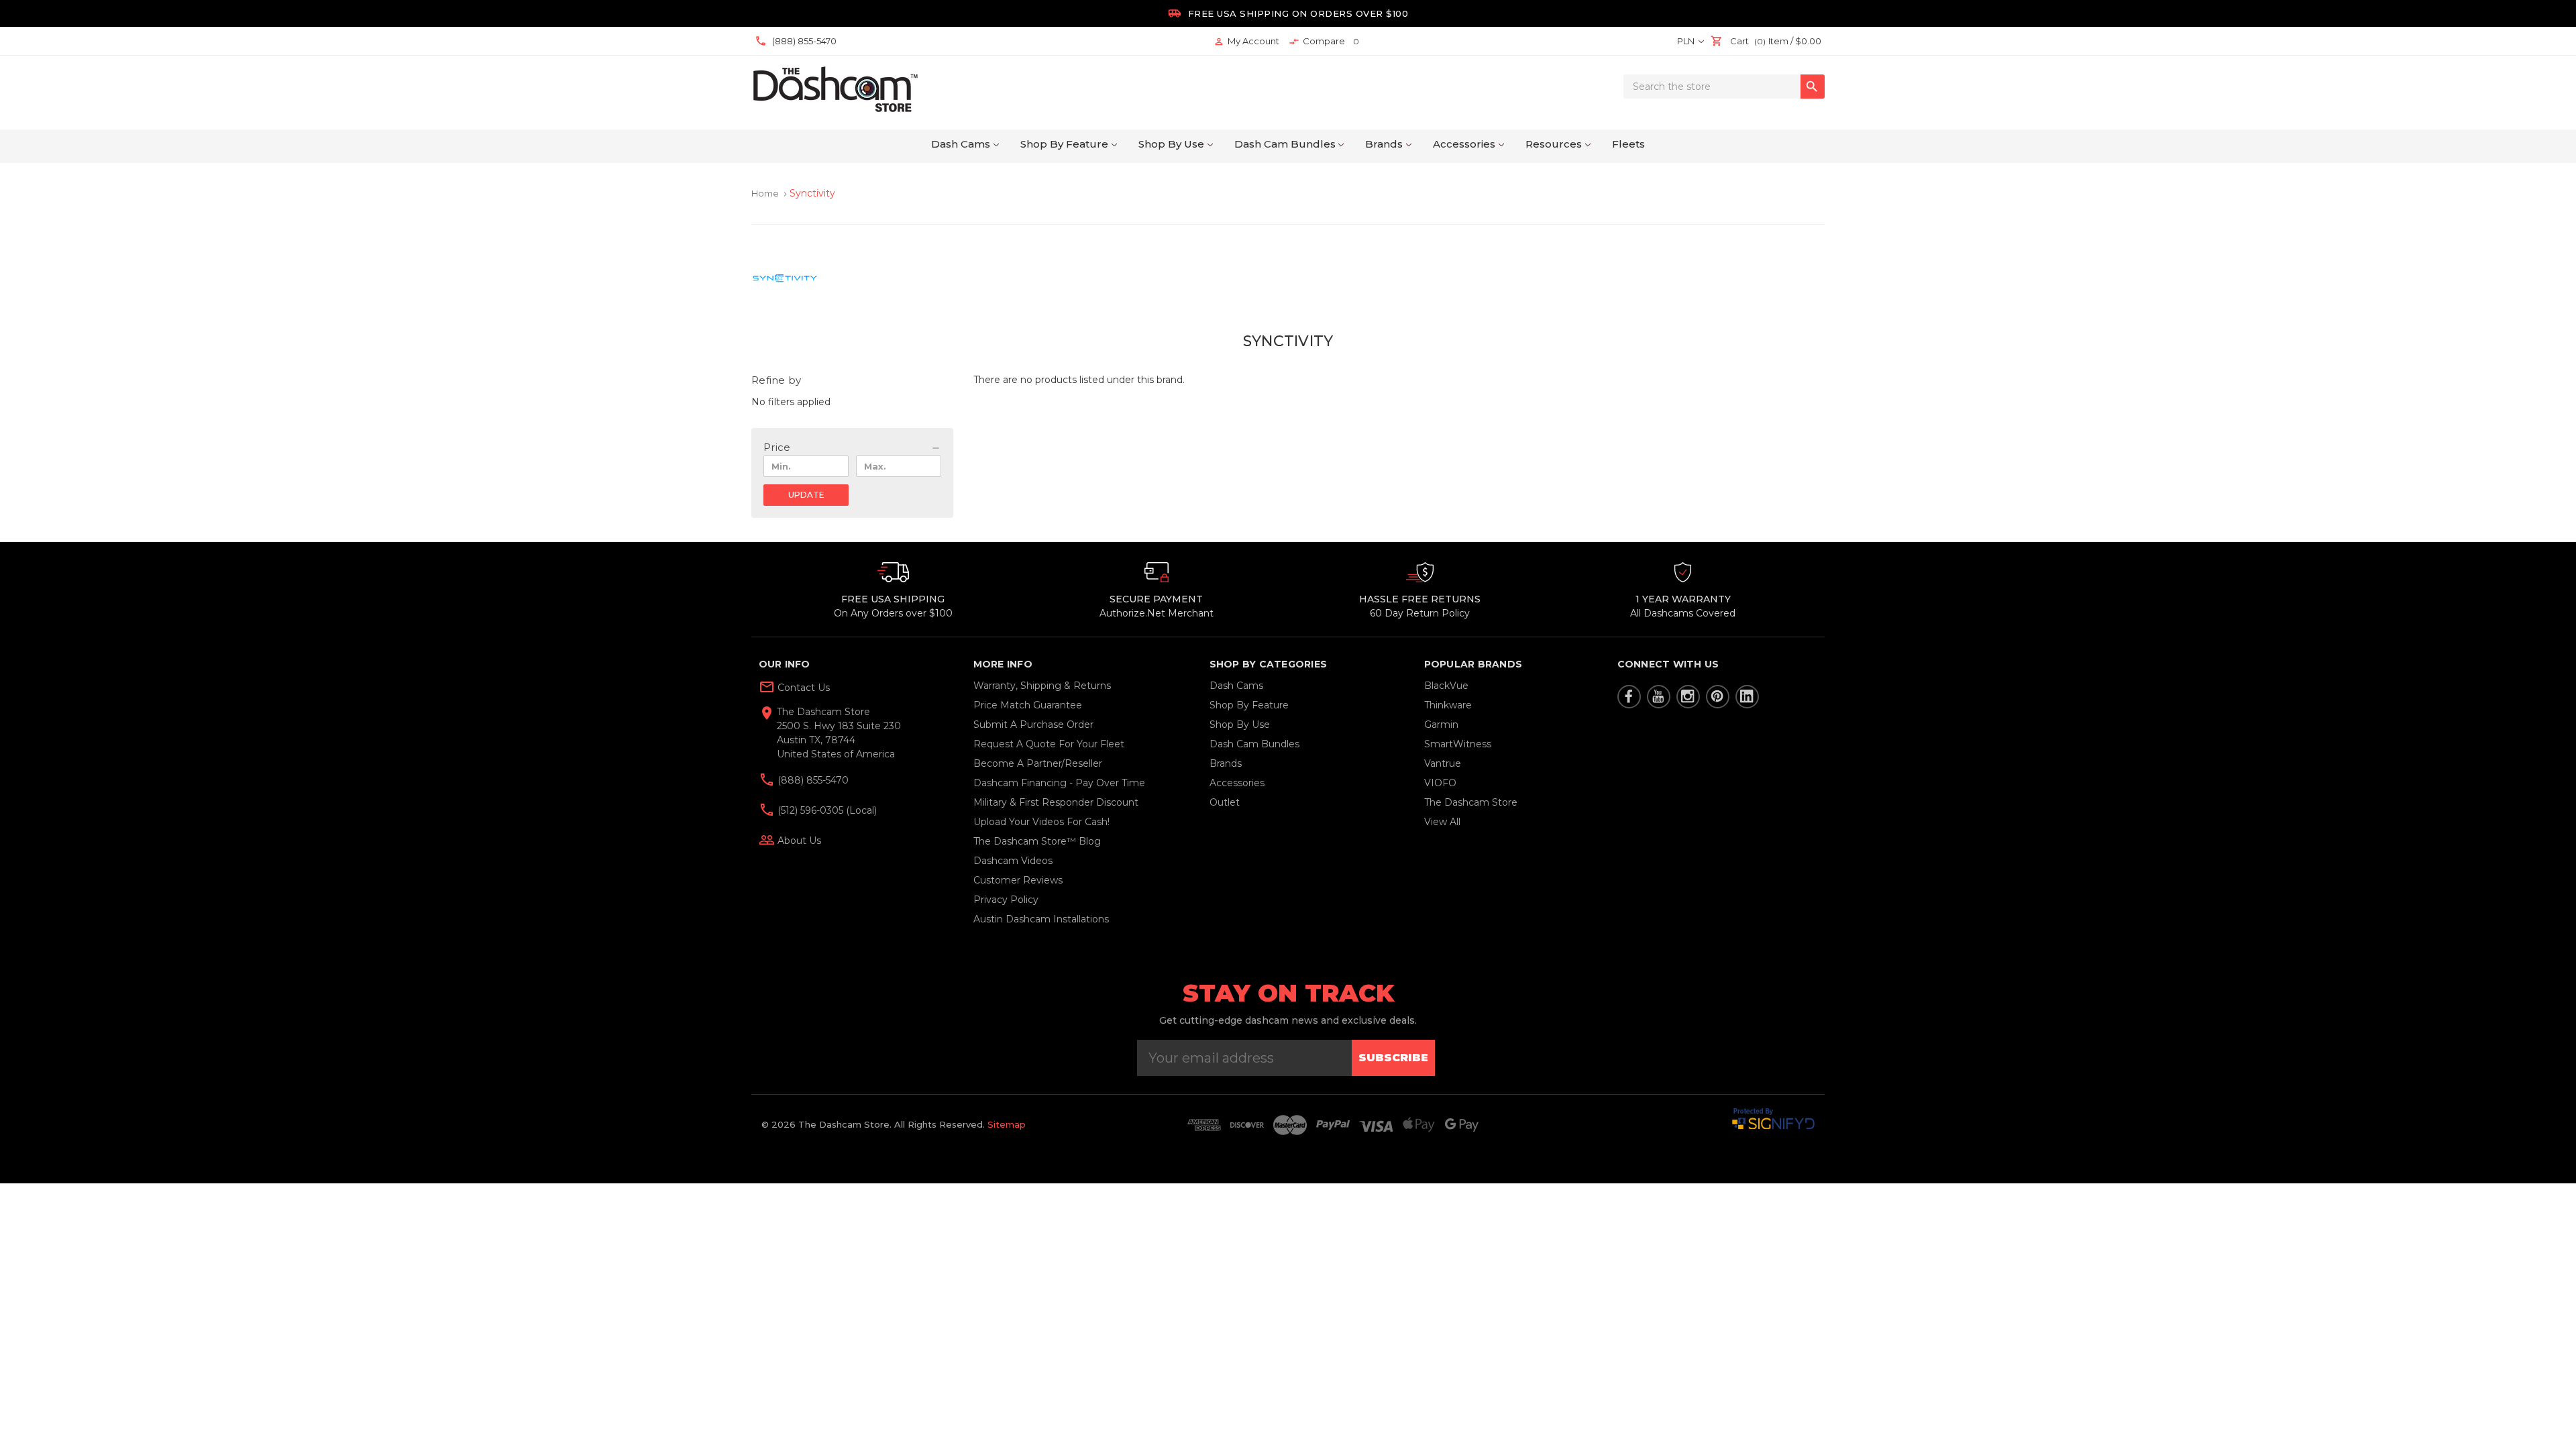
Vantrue (1443, 763)
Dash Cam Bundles (1285, 144)
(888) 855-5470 (812, 780)
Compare (1324, 41)
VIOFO (1440, 783)
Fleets (1628, 144)
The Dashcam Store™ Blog (1037, 841)
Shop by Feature (1064, 144)
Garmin (1441, 724)
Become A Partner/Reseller (1038, 763)
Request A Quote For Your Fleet (1049, 744)
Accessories (1464, 144)
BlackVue (1446, 686)
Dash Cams (961, 144)
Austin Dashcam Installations (1041, 919)
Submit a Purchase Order (1033, 724)
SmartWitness (1458, 744)
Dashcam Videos (1013, 861)
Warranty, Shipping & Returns (1042, 686)
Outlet (1225, 802)
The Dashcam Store (1471, 802)
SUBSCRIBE (1393, 1058)
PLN (1687, 41)
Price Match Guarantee (1028, 705)
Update (806, 495)
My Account (1246, 41)
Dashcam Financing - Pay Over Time (1059, 783)
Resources (1554, 144)
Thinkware (1448, 705)
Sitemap (1007, 1124)
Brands (1384, 144)
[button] (852, 447)
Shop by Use (1171, 144)
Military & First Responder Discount (1056, 802)
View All (1442, 822)
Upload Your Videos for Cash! (1041, 822)
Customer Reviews (1018, 880)
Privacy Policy (1006, 900)
